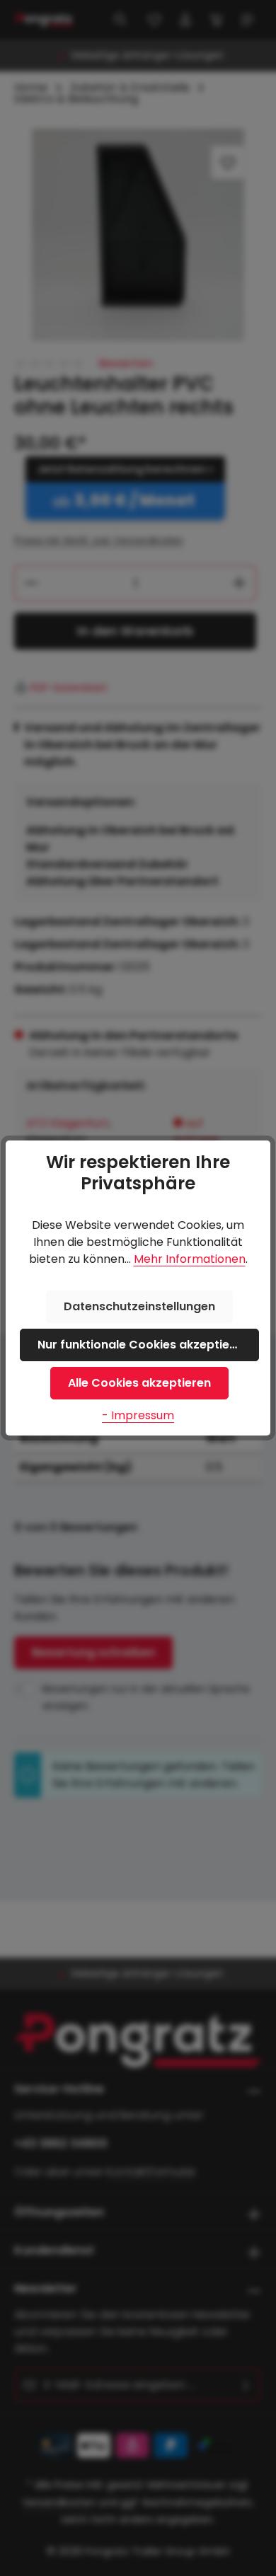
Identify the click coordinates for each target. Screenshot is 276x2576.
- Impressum (138, 1415)
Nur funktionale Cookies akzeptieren (143, 1345)
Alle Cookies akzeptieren (139, 1383)
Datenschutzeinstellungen (139, 1306)
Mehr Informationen (190, 1259)
